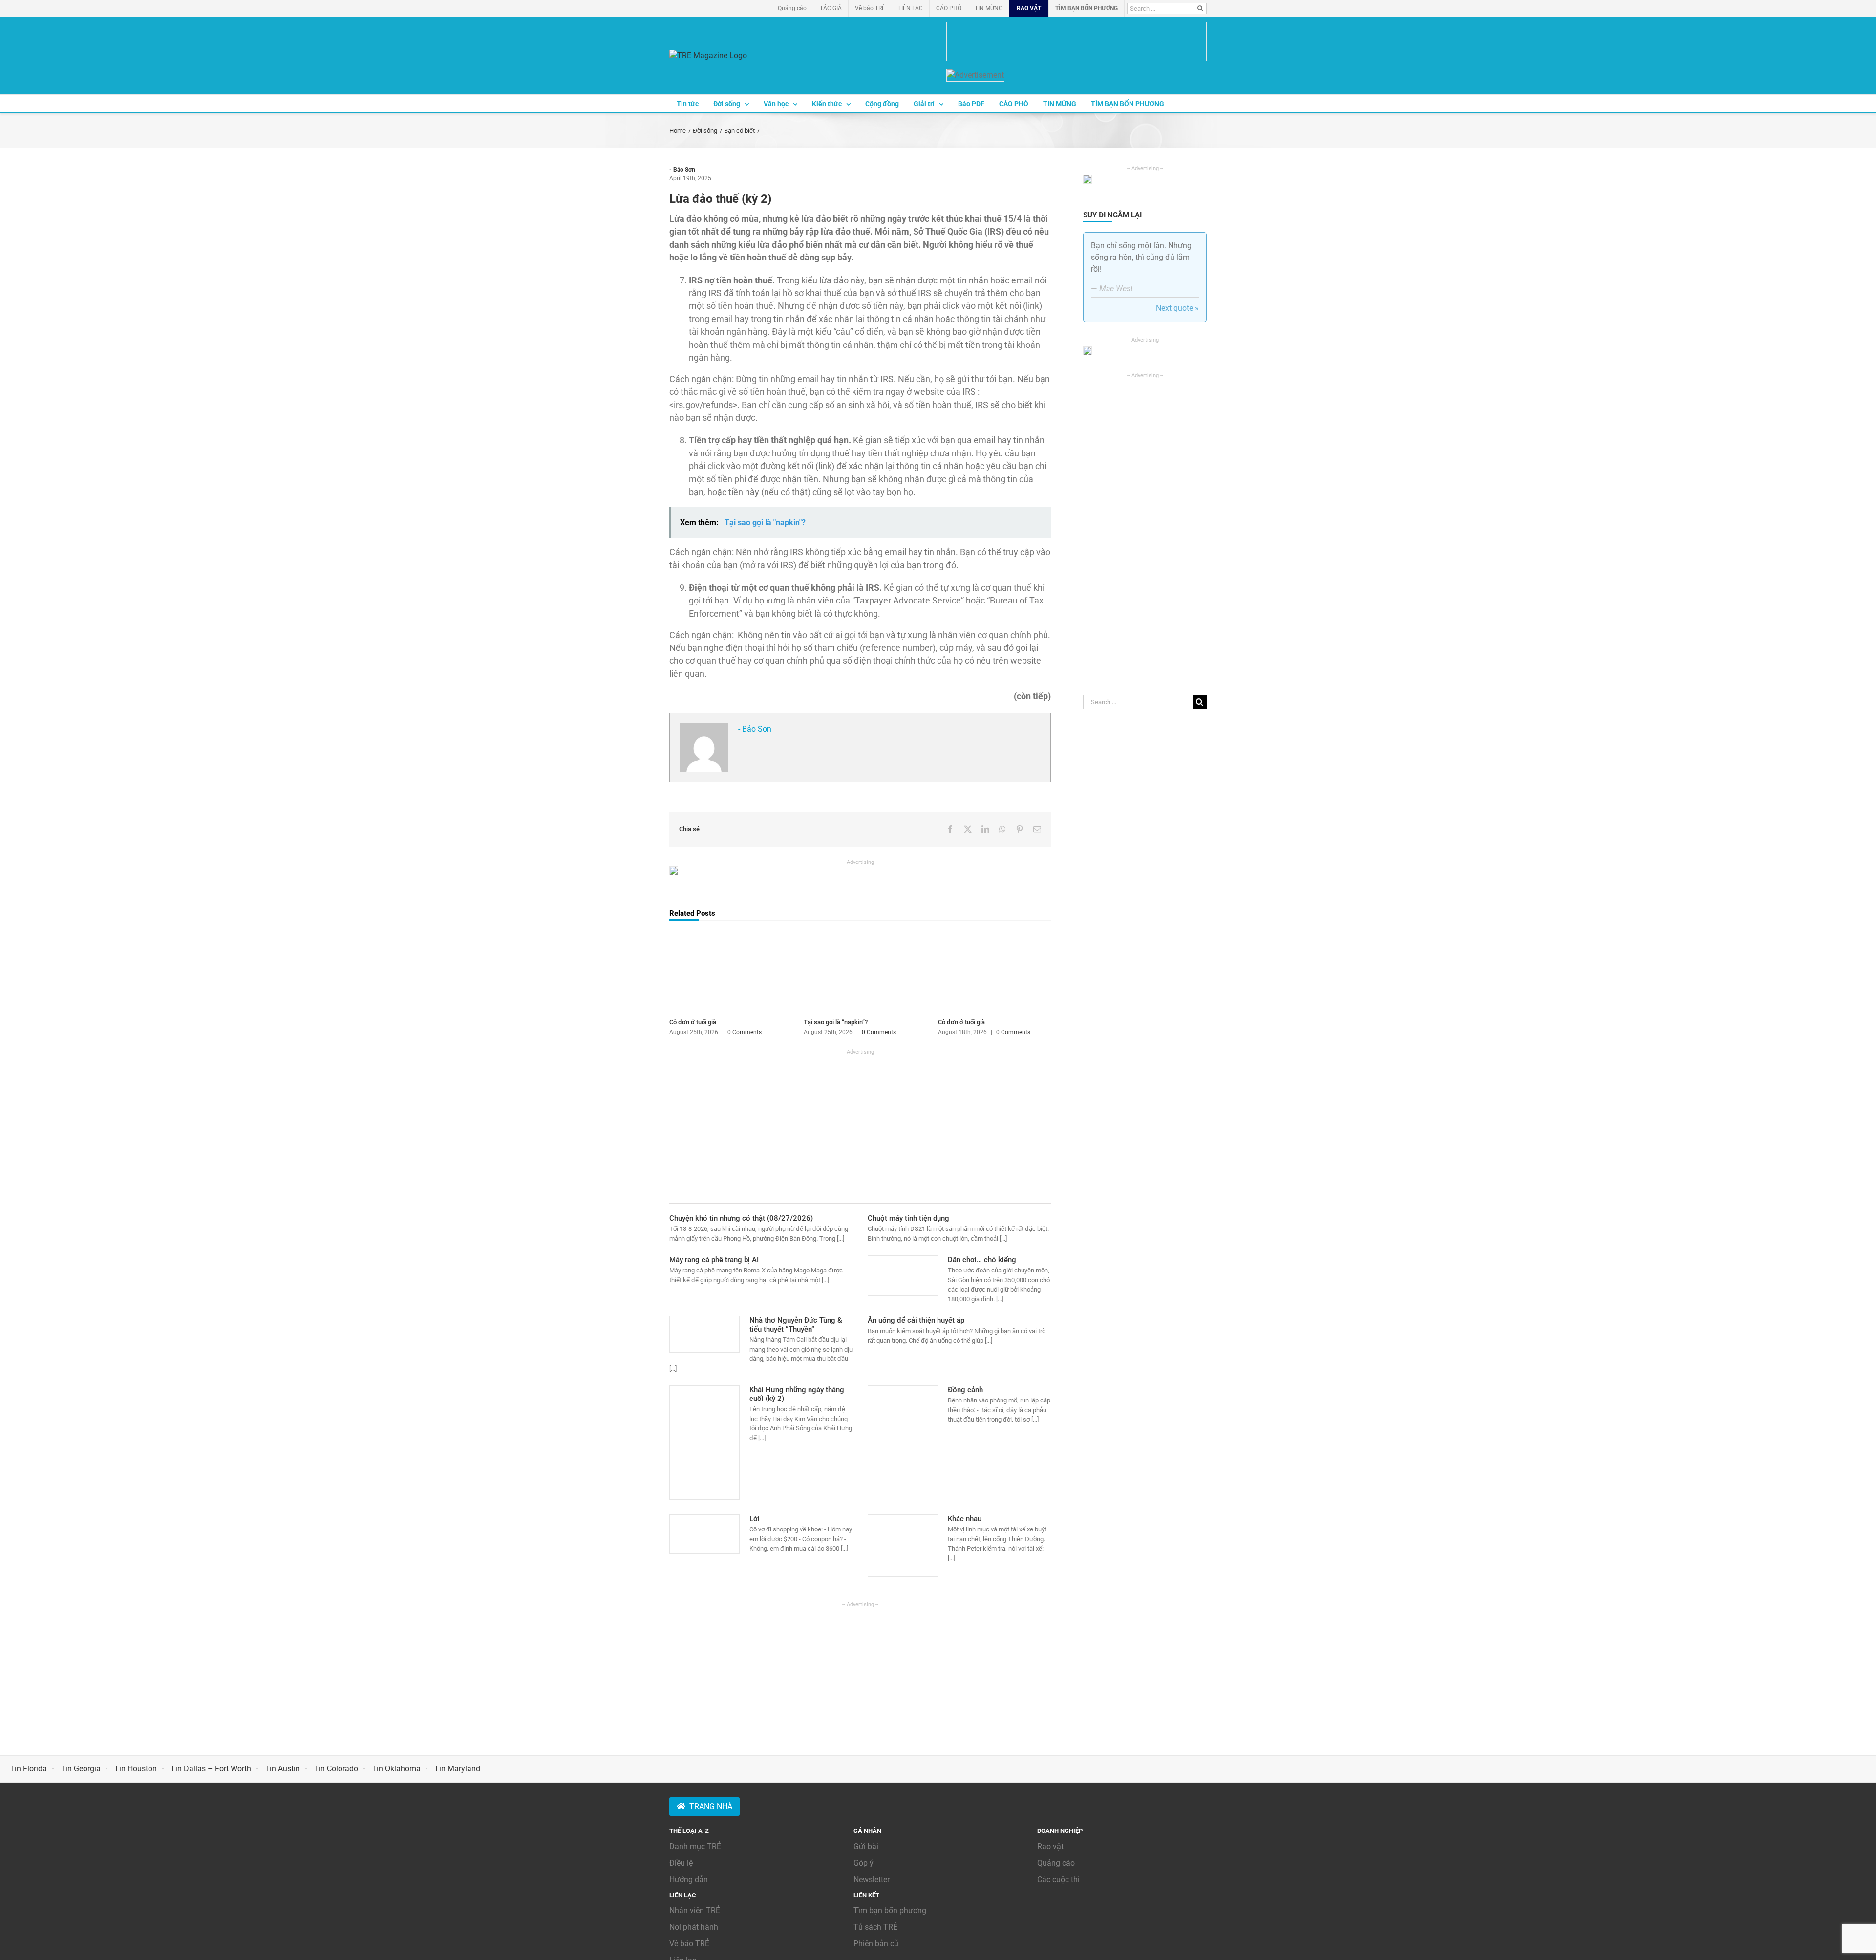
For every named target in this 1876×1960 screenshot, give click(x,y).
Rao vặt (1050, 1846)
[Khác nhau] (903, 1546)
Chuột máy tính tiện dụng (908, 1218)
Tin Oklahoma (396, 1769)
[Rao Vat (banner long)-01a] (1077, 42)
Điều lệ (681, 1863)
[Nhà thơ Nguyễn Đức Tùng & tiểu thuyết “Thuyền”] (704, 1334)
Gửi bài (866, 1846)
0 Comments (745, 1032)
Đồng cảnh (965, 1390)
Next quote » (1177, 308)
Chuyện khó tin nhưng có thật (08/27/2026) (741, 1218)
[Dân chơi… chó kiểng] (903, 1275)
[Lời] (704, 1534)
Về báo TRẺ (689, 1944)
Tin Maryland (457, 1769)
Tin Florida (28, 1769)
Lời (755, 1519)
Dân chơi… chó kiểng (982, 1260)
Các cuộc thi (1058, 1880)
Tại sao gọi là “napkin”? (836, 1022)
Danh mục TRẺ (695, 1846)
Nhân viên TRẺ (695, 1910)
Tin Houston (136, 1769)
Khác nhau (965, 1519)
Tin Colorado (336, 1769)
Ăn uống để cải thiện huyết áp (916, 1320)
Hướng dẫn (689, 1880)
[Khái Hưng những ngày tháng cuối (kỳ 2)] (704, 1443)
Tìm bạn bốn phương (890, 1910)
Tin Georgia (81, 1769)
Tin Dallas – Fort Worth (211, 1769)
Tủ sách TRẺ (875, 1927)
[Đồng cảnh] (903, 1408)
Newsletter (872, 1880)
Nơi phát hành (694, 1927)
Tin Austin (282, 1769)
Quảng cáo (1056, 1863)
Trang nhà (711, 1806)
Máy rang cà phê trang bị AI (714, 1260)
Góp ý (863, 1863)
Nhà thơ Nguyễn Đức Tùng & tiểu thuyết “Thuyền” (796, 1325)
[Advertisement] (860, 1124)
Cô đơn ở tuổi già (693, 1022)
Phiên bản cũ (876, 1944)
